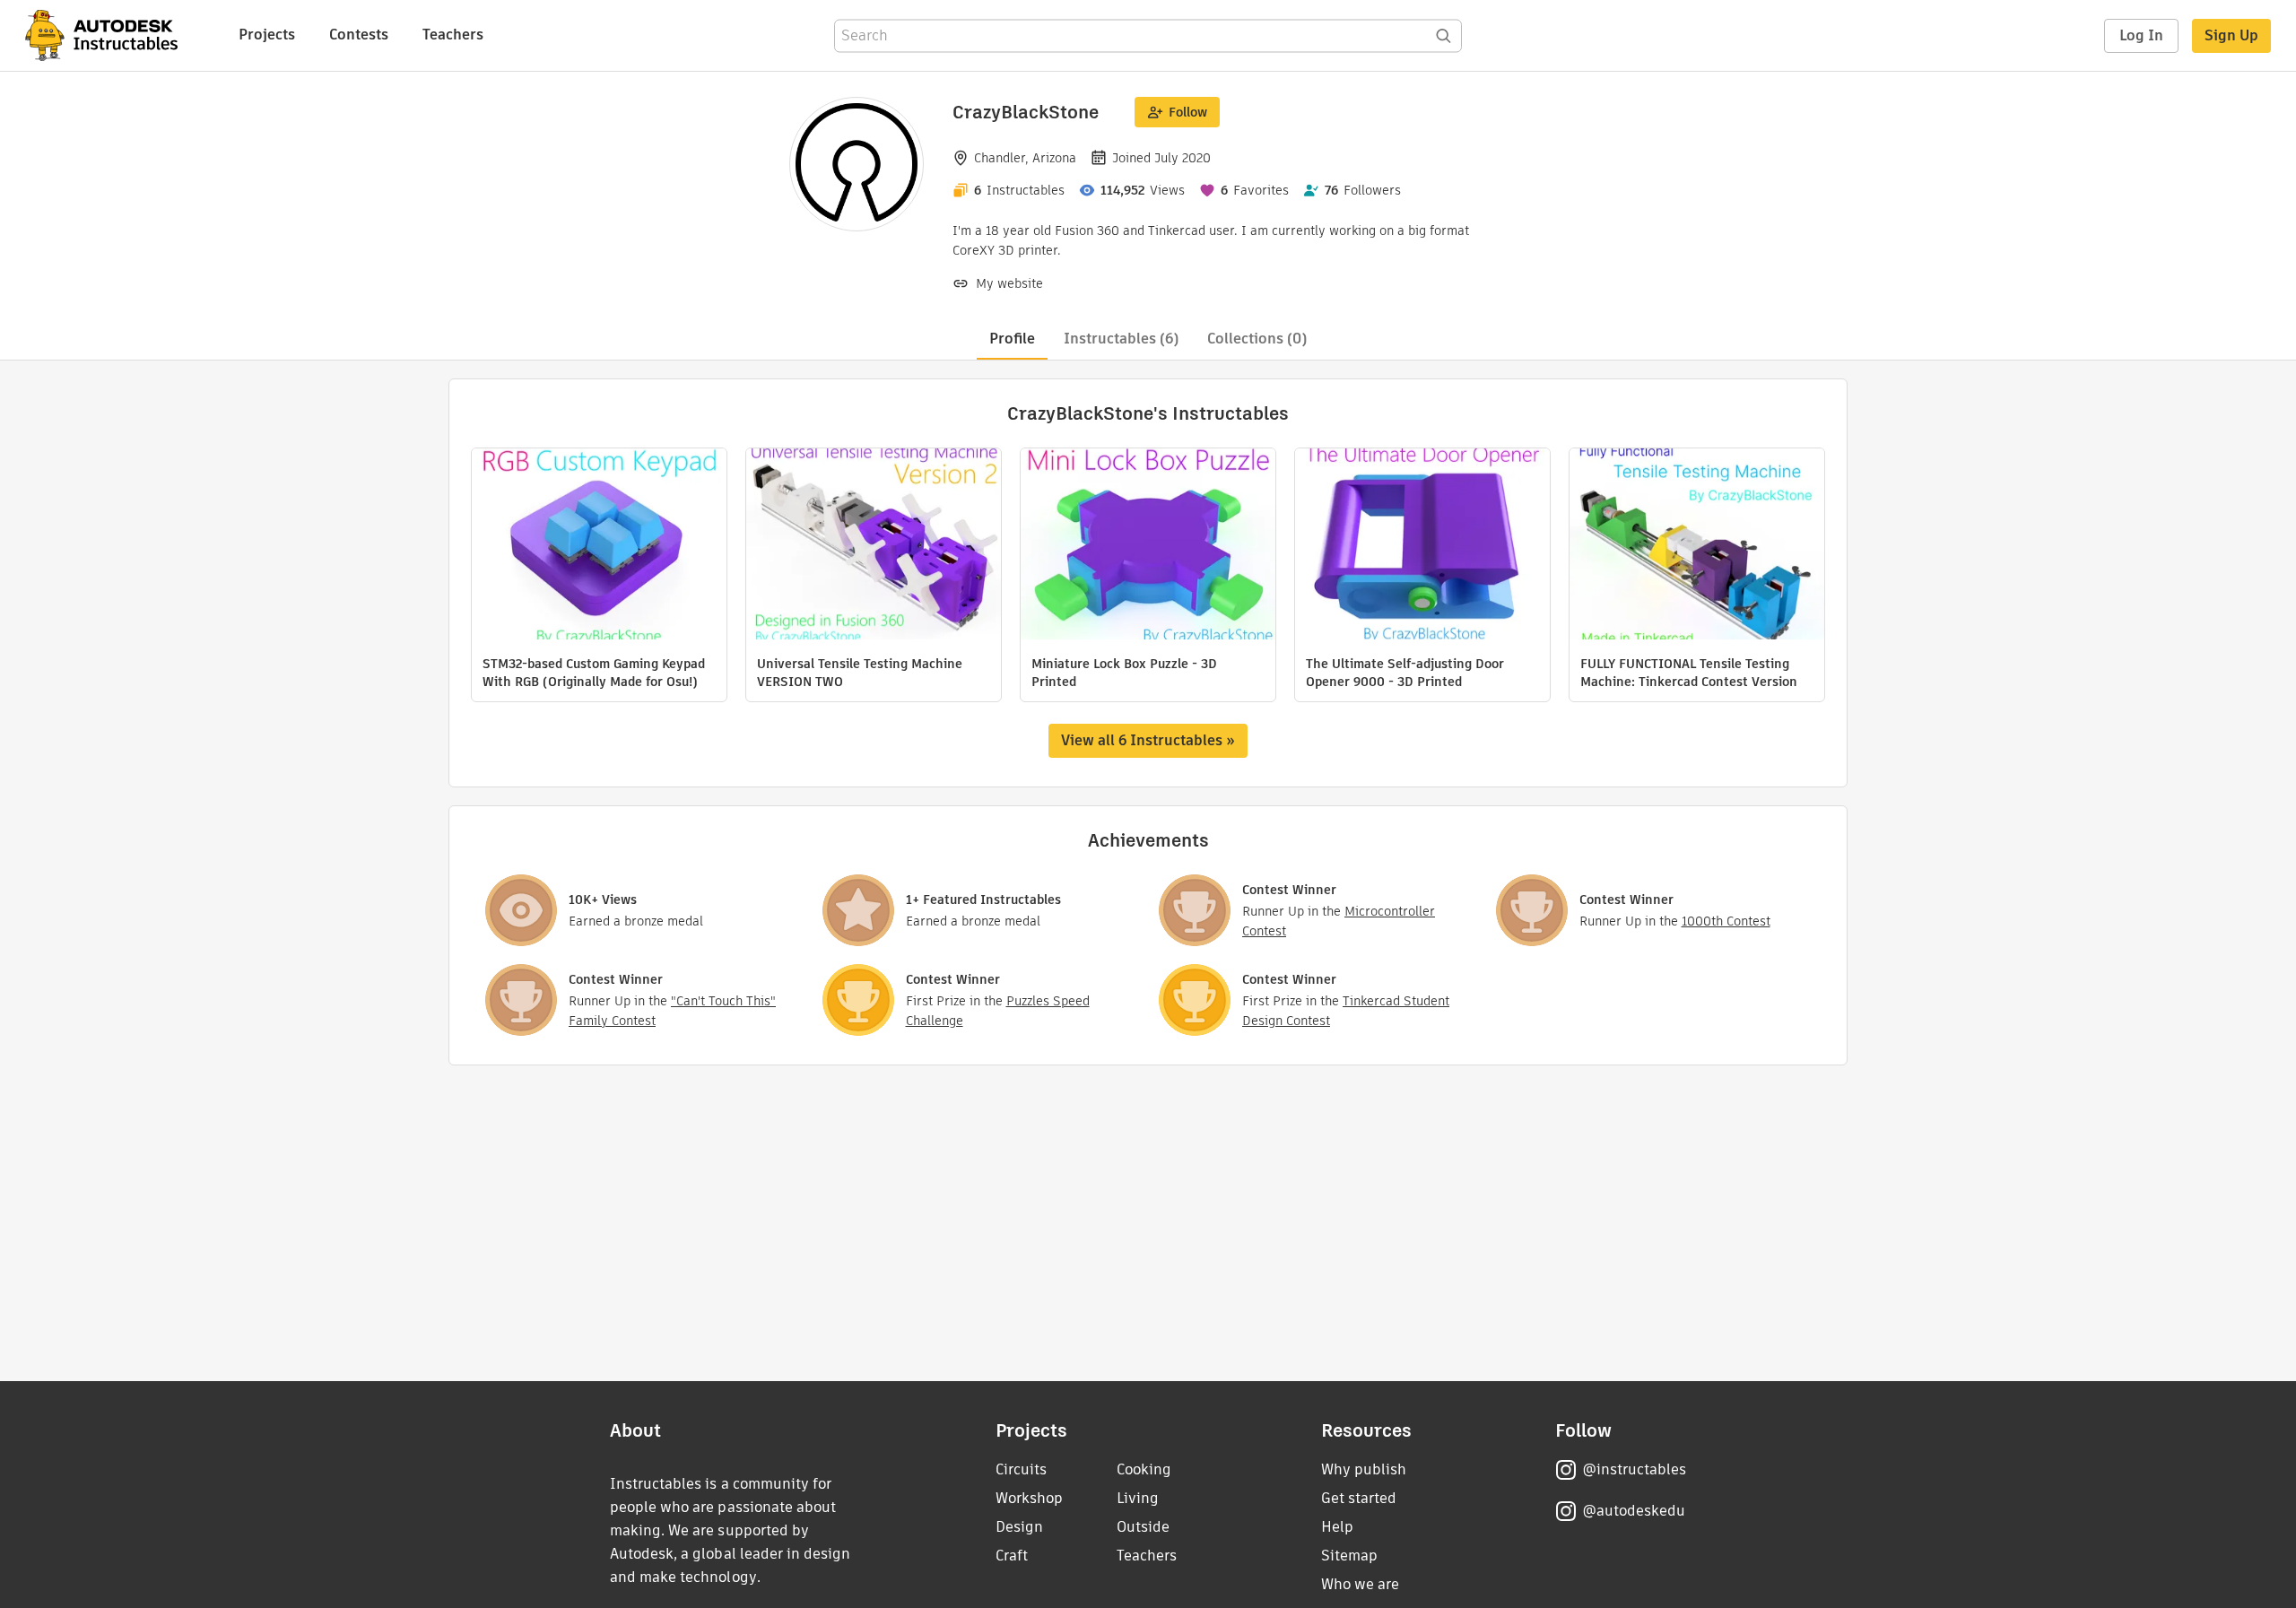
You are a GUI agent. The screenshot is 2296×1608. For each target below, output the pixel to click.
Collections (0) (1257, 339)
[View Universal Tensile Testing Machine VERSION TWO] (874, 546)
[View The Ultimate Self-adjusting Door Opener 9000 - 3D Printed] (1422, 546)
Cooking (1144, 1469)
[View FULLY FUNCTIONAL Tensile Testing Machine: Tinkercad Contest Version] (1697, 546)
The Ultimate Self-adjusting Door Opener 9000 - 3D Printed (1405, 673)
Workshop (1029, 1498)
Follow (1188, 112)
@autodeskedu (1634, 1511)
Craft (1012, 1556)
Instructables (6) (1121, 339)
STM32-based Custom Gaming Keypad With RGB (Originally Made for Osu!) (594, 673)
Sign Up (2231, 35)
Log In (2141, 35)
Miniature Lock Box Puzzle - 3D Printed (1124, 673)
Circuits (1021, 1469)
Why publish (1364, 1469)
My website (1009, 283)
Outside (1143, 1527)
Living (1138, 1498)
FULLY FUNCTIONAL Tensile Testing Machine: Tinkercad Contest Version (1689, 673)
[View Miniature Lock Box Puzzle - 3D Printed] (1148, 546)
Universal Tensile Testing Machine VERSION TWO (860, 673)
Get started (1359, 1498)
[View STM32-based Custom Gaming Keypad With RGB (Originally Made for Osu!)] (599, 546)
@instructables (1634, 1469)
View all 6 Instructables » (1148, 740)
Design (1019, 1527)
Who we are (1360, 1584)
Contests (359, 35)
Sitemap (1349, 1556)
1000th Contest (1726, 921)
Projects (267, 35)
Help (1337, 1527)
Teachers (453, 35)
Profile (1012, 339)
